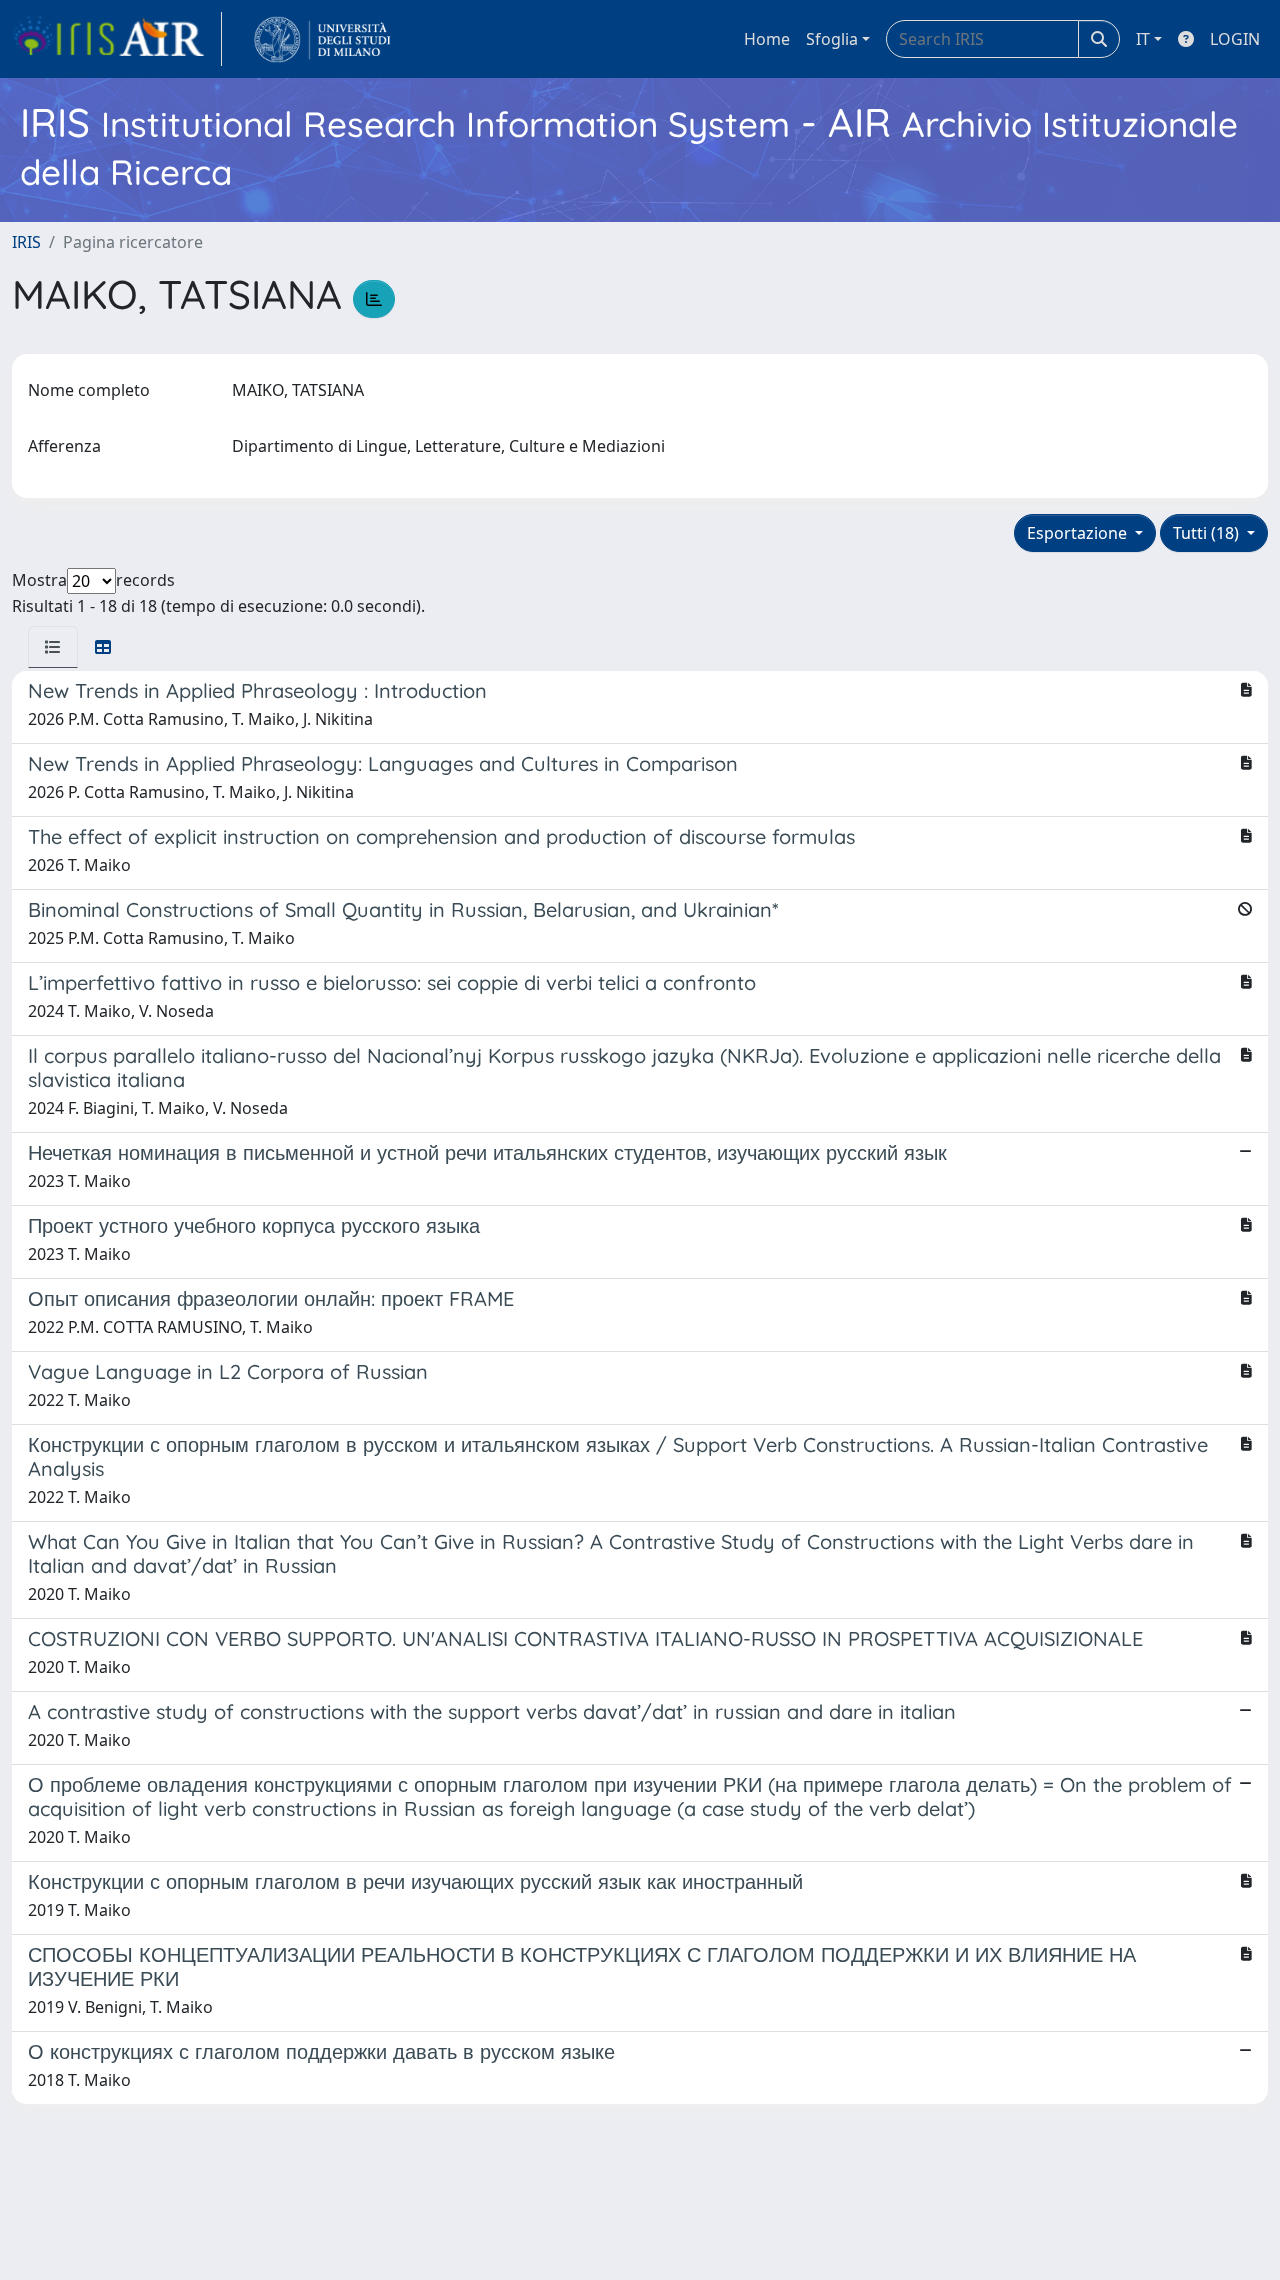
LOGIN (1235, 39)
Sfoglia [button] (832, 39)
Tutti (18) (1208, 533)
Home (767, 39)
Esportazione (1079, 533)
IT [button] (1143, 39)
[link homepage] (117, 39)
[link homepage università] (322, 39)
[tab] (53, 647)
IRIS (26, 242)
